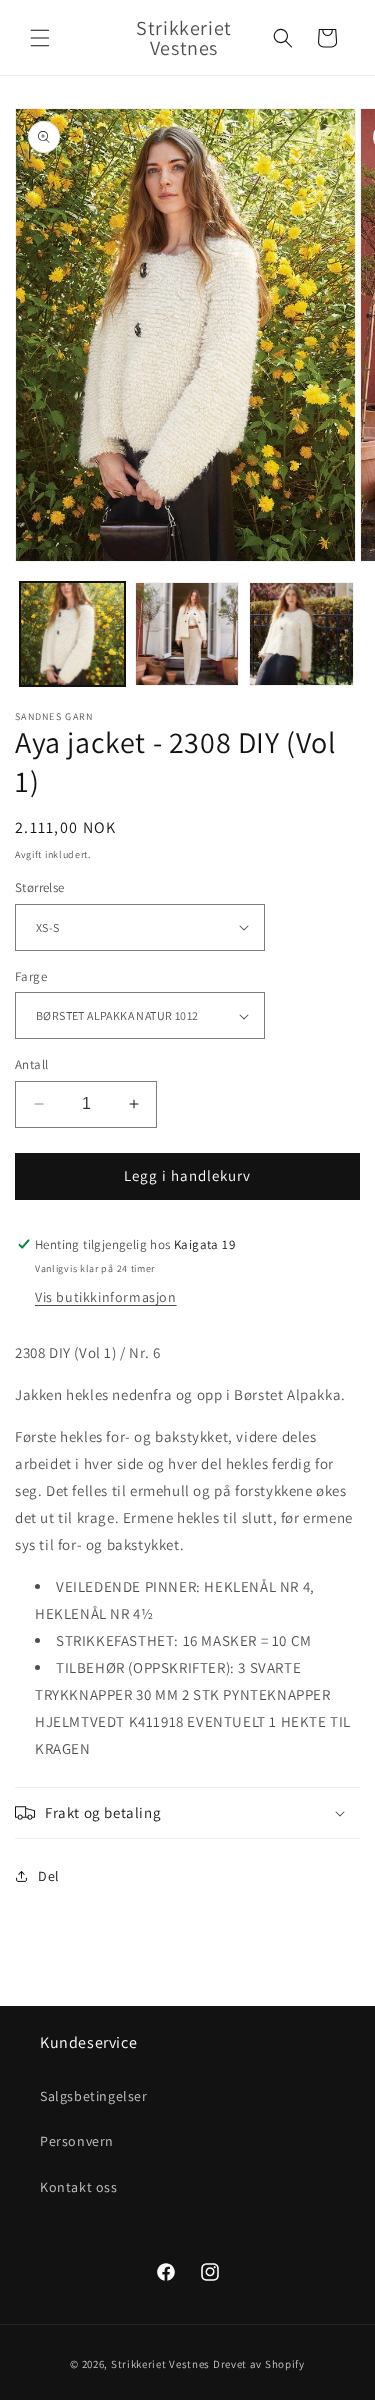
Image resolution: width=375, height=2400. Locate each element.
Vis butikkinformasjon (106, 1297)
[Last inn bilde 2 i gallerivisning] (187, 634)
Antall (31, 1064)
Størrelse (40, 887)
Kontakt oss (79, 2187)
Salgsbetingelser (94, 2096)
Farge (31, 976)
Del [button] (49, 1876)
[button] (40, 38)
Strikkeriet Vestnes (160, 2364)
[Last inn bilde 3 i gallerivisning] (301, 634)
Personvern (77, 2141)
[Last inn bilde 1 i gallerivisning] (72, 634)
